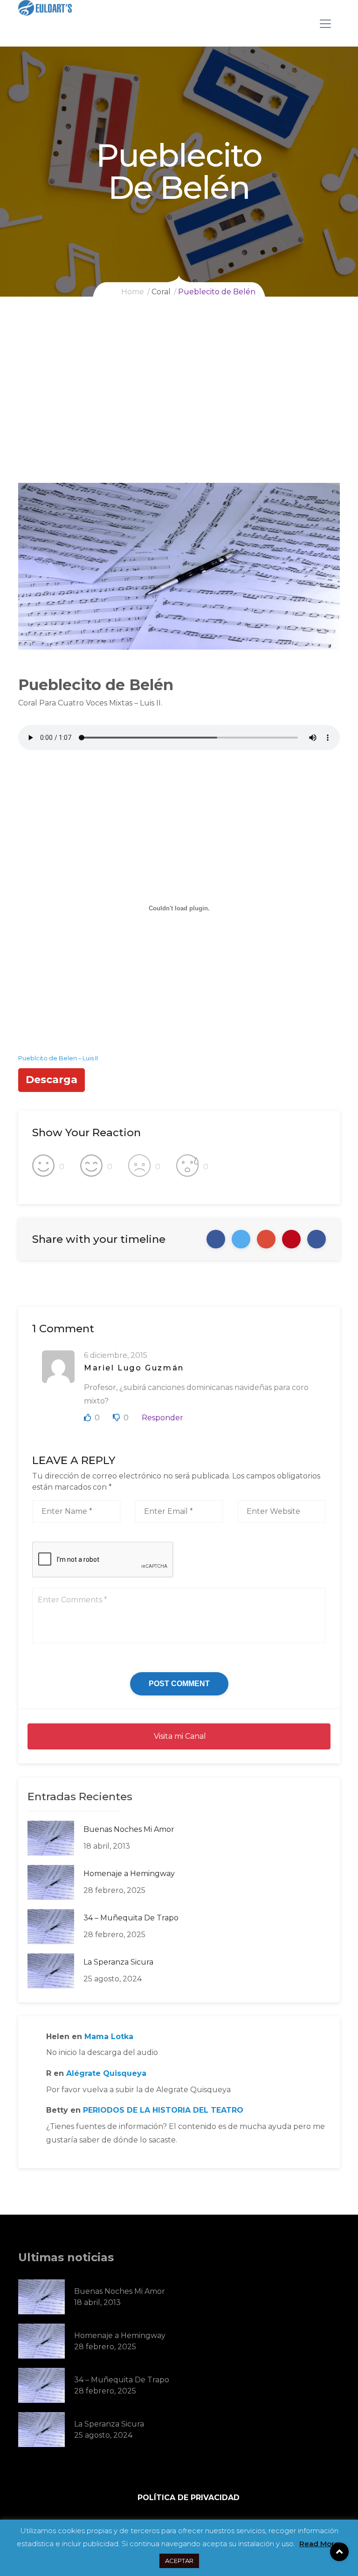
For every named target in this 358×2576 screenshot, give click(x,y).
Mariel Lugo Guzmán (134, 1368)
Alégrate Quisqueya (106, 2073)
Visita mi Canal (179, 1736)
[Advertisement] (179, 413)
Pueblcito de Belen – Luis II (58, 1058)
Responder (162, 1418)
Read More (319, 2544)
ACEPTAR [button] (179, 2561)
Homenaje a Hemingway (129, 1874)
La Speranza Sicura (118, 1962)
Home (133, 292)
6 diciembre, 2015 (116, 1355)
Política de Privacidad (189, 2498)
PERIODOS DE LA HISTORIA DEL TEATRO (163, 2110)
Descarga (52, 1080)
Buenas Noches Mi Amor (129, 1829)
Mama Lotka (109, 2037)
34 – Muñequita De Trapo (131, 1918)
